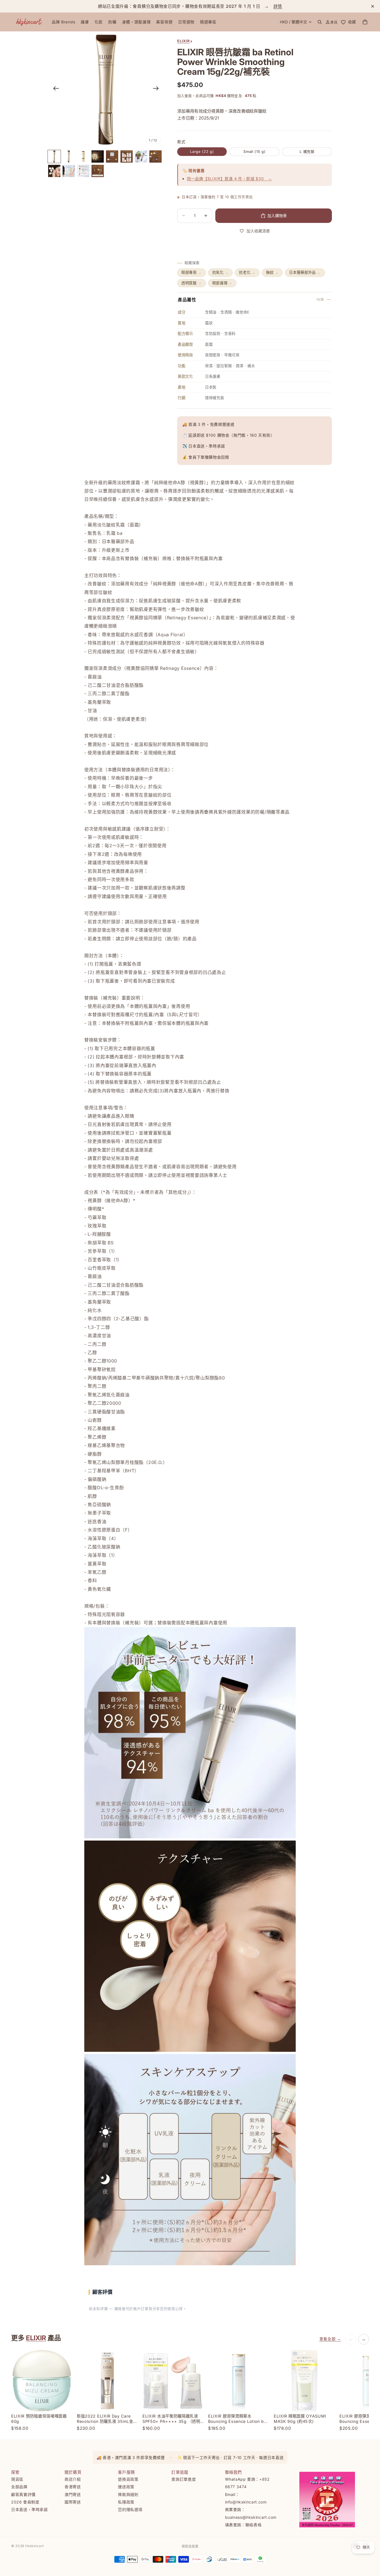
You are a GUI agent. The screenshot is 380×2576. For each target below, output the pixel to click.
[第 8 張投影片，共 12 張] (156, 156)
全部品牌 (19, 2487)
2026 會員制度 (25, 2502)
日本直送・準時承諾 (29, 2509)
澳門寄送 (73, 2494)
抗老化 (247, 272)
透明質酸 (192, 283)
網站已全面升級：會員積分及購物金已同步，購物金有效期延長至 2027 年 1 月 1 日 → (190, 6)
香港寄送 (73, 2487)
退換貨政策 (128, 2479)
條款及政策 (190, 2546)
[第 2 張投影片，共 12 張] (69, 156)
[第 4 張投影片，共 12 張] (98, 156)
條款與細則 (128, 2494)
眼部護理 (222, 283)
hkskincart (35, 2546)
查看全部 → (330, 2339)
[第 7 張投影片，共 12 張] (141, 156)
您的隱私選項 (130, 2509)
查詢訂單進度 (184, 2479)
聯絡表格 (254, 2525)
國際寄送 (73, 2502)
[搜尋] (320, 22)
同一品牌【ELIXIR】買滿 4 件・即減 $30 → (230, 179)
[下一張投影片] (158, 89)
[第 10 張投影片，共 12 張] (69, 171)
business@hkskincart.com (251, 2517)
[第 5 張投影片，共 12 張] (112, 156)
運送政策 (126, 2487)
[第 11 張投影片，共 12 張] (83, 171)
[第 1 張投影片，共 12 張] (54, 156)
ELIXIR (36, 2338)
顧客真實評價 (23, 2494)
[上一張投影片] (54, 89)
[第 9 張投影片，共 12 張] (54, 171)
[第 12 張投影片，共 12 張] (98, 171)
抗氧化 (220, 272)
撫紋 (272, 272)
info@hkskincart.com (246, 2502)
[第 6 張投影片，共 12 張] (127, 156)
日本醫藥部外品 (305, 272)
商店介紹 (73, 2479)
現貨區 (17, 2479)
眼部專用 (192, 272)
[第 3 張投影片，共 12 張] (83, 156)
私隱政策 (126, 2502)
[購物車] (365, 22)
